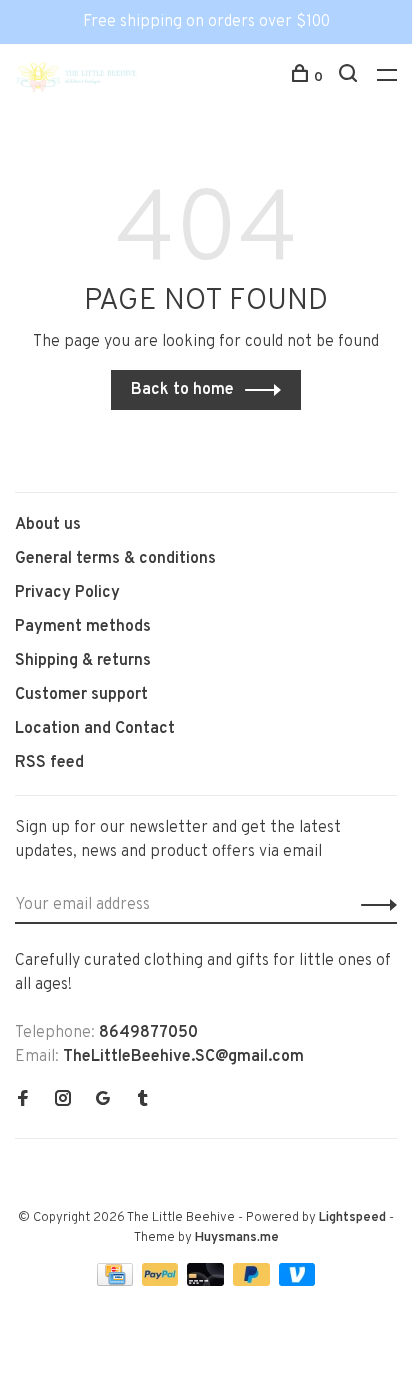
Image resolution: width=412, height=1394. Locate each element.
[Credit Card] (117, 1282)
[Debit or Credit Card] (207, 1282)
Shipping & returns (83, 661)
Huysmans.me (237, 1238)
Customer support (81, 695)
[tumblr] (143, 1101)
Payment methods (83, 627)
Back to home (182, 390)
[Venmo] (297, 1282)
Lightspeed (352, 1218)
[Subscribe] (373, 905)
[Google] (103, 1101)
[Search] (350, 77)
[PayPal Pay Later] (253, 1282)
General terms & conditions (115, 559)
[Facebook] (23, 1101)
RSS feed (49, 763)
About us (48, 525)
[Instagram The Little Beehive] (63, 1101)
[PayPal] (162, 1282)
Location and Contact (95, 729)
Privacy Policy (67, 593)
